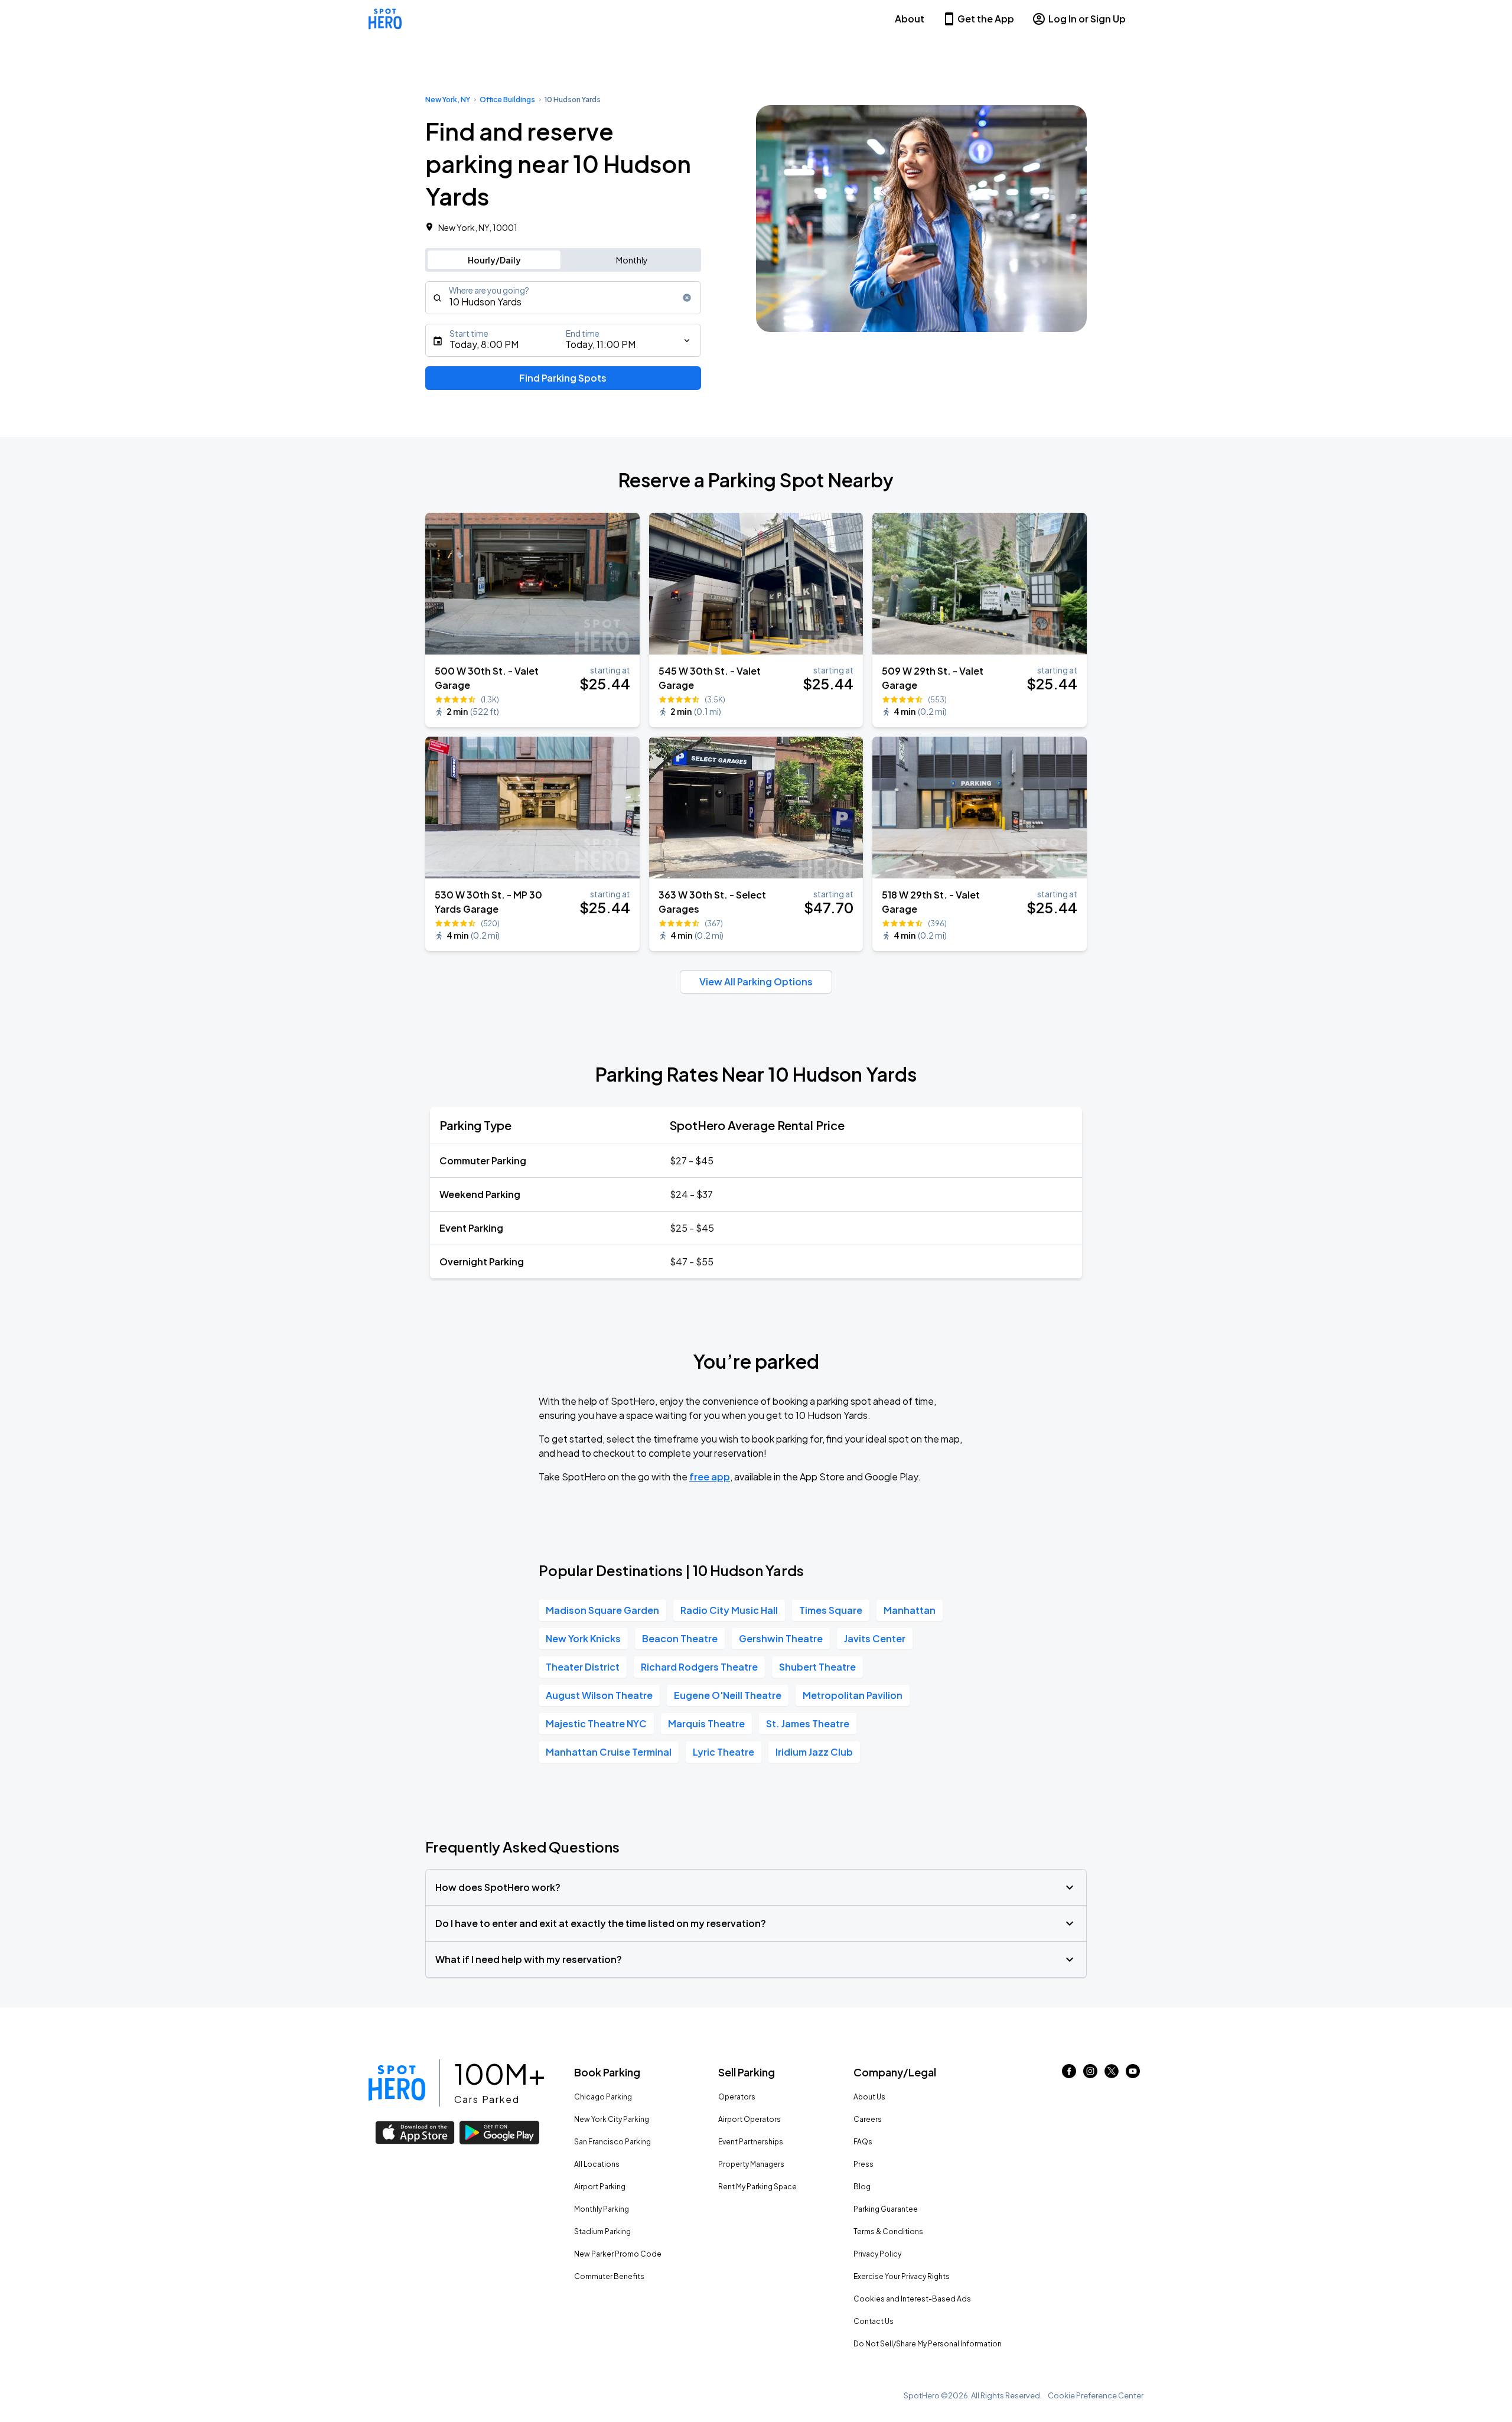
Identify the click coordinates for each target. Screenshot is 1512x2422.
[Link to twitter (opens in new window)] (1112, 2074)
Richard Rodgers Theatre (699, 1667)
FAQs (863, 2142)
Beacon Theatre (680, 1638)
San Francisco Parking (612, 2142)
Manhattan (910, 1610)
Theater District (583, 1667)
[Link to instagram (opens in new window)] (1090, 2074)
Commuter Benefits (609, 2276)
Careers (868, 2119)
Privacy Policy (877, 2254)
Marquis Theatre (706, 1723)
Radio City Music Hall (729, 1610)
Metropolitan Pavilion (853, 1695)
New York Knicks (583, 1638)
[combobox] (563, 298)
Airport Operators (750, 2119)
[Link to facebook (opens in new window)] (1069, 2074)
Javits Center (875, 1638)
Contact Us (874, 2321)
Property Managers (751, 2164)
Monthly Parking (602, 2209)
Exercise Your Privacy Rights (902, 2276)
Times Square (831, 1610)
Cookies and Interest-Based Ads (912, 2299)
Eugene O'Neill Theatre (728, 1695)
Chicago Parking (603, 2097)
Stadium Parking (602, 2231)
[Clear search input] (687, 298)
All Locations (597, 2164)
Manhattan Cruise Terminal (609, 1752)
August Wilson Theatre (599, 1695)
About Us (869, 2097)
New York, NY (448, 100)
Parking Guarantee (886, 2209)
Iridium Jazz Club (814, 1752)
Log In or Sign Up (1087, 19)
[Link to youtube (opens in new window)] (1133, 2074)
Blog (862, 2187)
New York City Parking (612, 2119)
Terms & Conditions (888, 2231)
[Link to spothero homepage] (397, 2083)
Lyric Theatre (724, 1752)
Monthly (632, 260)
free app (710, 1477)
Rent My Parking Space (757, 2187)
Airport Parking (600, 2187)
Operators (737, 2097)
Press (863, 2164)
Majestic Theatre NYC (596, 1723)
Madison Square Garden (602, 1610)
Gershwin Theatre (781, 1638)
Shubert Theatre (817, 1667)
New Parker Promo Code (618, 2254)
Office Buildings (507, 100)
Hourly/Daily (494, 260)
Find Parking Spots (563, 378)
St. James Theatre (808, 1723)
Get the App (986, 19)
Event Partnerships (751, 2142)
